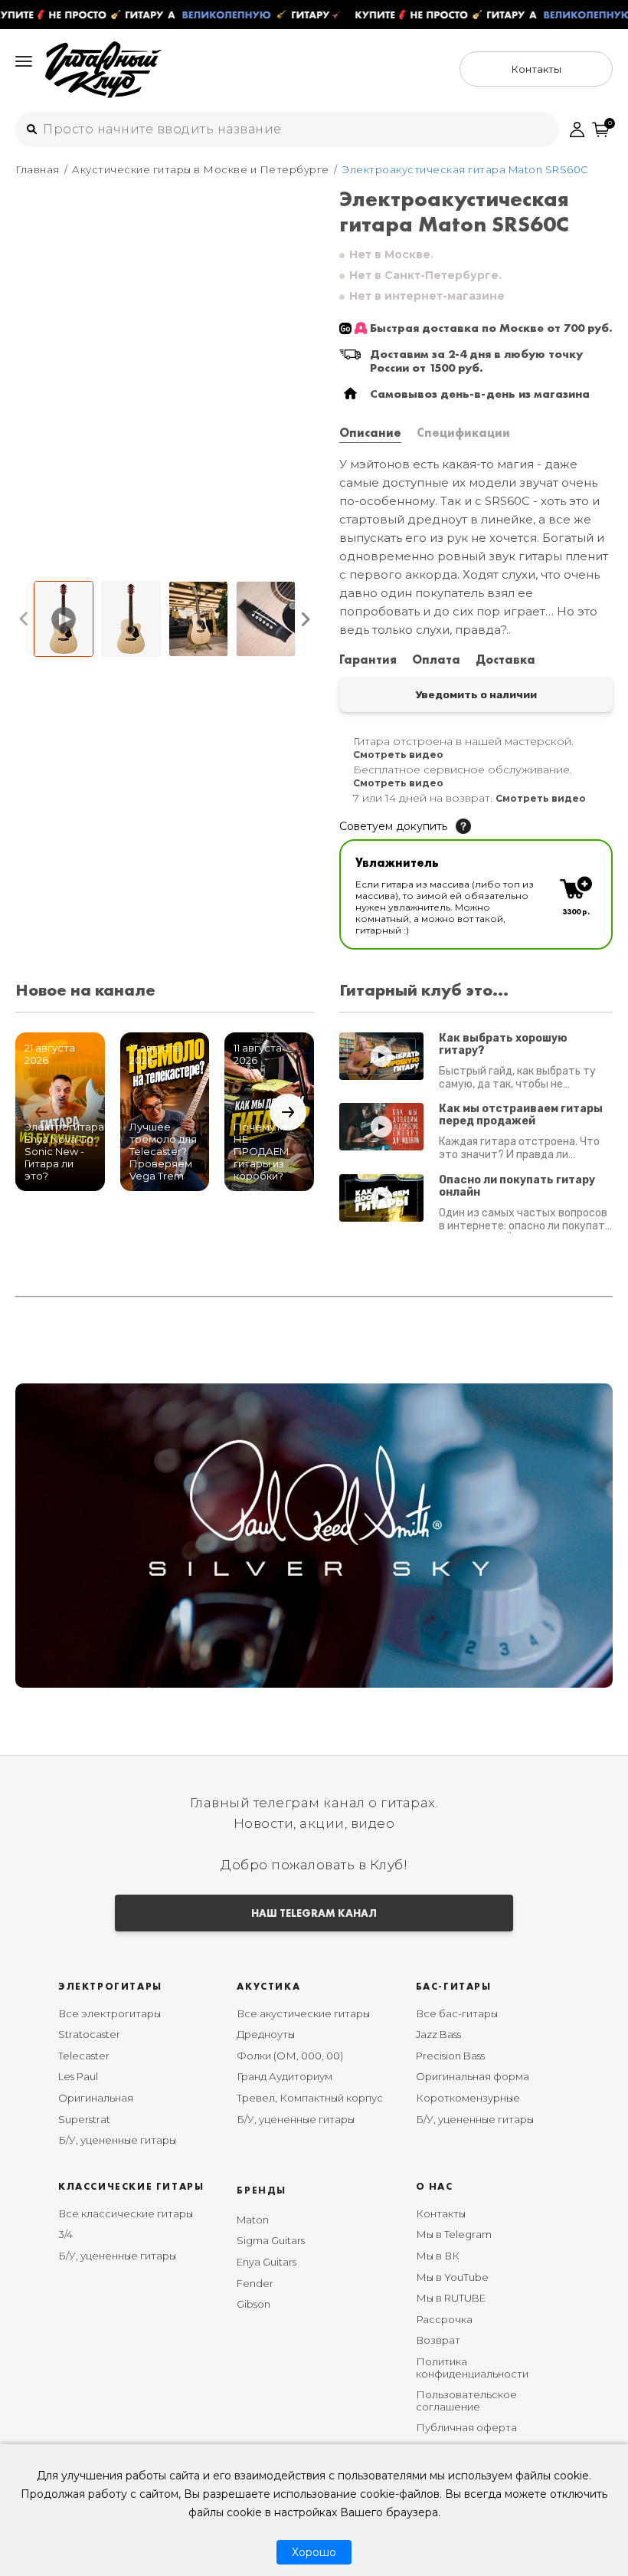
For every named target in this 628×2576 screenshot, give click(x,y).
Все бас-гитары (457, 2013)
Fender (255, 2283)
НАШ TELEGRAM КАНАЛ (314, 1913)
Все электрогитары (110, 2013)
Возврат (438, 2340)
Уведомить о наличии (476, 694)
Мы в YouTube (452, 2277)
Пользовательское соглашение (466, 2400)
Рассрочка (444, 2319)
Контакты (441, 2213)
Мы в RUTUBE (451, 2298)
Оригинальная (96, 2098)
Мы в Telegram (454, 2234)
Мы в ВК (438, 2256)
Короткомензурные (468, 2098)
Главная (38, 169)
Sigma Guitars (271, 2240)
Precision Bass (450, 2056)
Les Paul (78, 2076)
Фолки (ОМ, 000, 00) (290, 2056)
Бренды (262, 2190)
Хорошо (314, 2552)
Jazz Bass (438, 2034)
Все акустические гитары (303, 2013)
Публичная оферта (466, 2427)
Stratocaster (89, 2034)
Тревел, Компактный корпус (310, 2098)
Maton (253, 2220)
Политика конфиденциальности (472, 2368)
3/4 (65, 2234)
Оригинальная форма (473, 2076)
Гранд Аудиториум (285, 2076)
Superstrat (84, 2119)
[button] (24, 619)
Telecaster (84, 2056)
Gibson (253, 2304)
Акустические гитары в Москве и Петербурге (201, 169)
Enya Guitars (267, 2262)
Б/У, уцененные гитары (117, 2140)
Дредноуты (266, 2034)
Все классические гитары (126, 2213)
